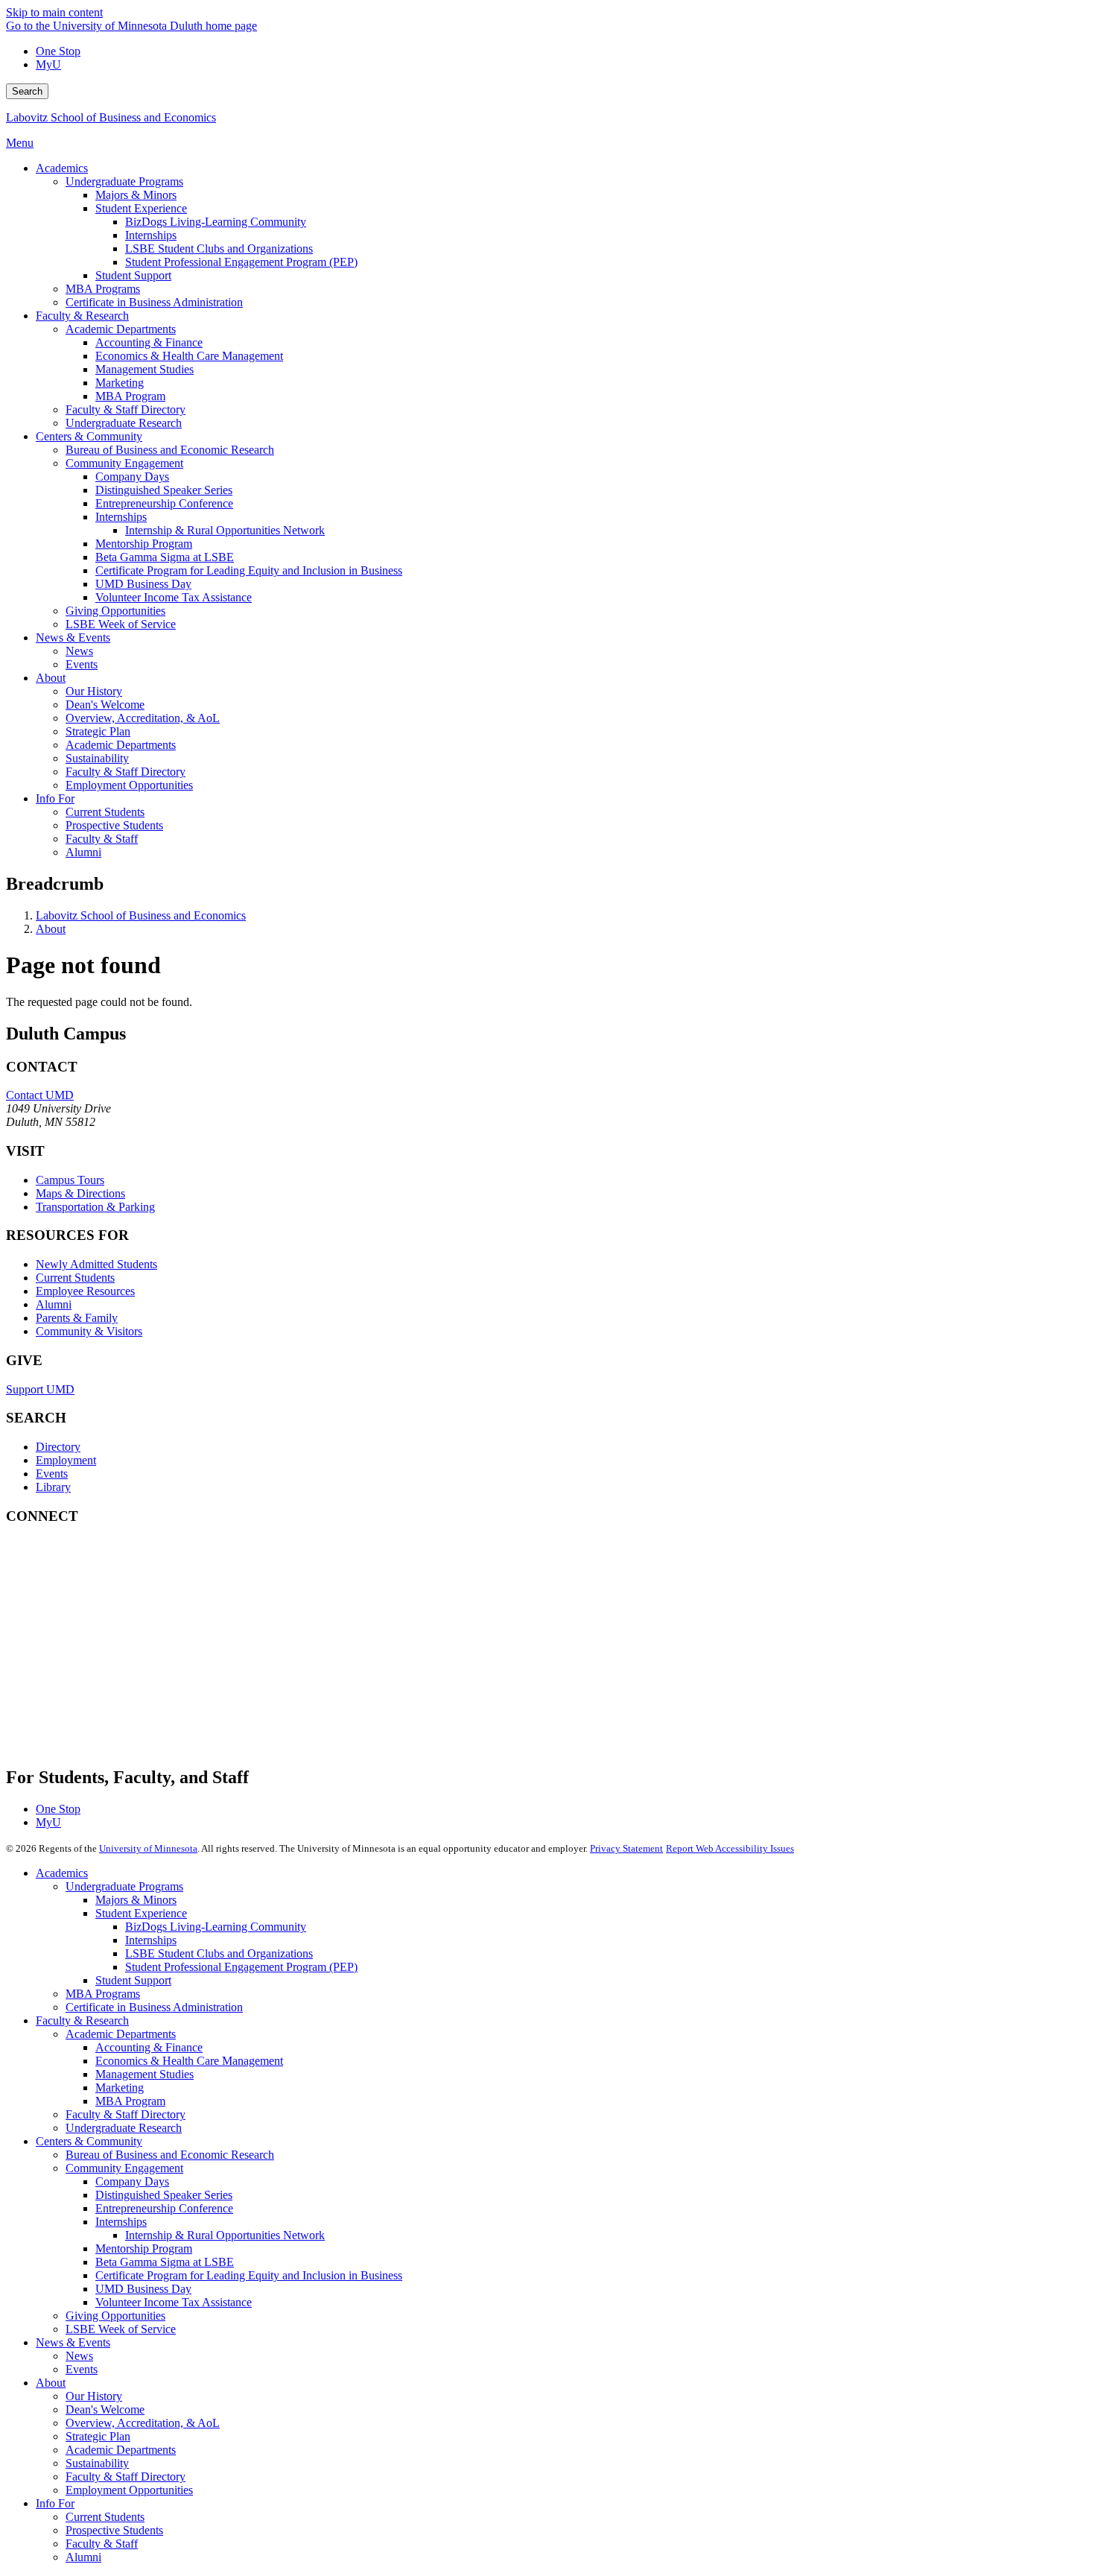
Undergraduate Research (124, 2128)
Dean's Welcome (105, 2409)
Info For (55, 2503)
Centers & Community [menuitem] (89, 436)
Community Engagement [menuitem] (124, 463)
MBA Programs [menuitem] (103, 289)
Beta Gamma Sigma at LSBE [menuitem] (165, 557)
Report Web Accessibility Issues (730, 1848)
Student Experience (141, 1913)
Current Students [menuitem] (105, 812)
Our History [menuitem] (94, 691)
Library (53, 1487)
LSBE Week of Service (121, 2329)
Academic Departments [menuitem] (121, 329)
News (79, 2356)
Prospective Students (114, 2530)
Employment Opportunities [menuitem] (129, 785)
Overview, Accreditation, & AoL (143, 2423)
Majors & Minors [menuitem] (136, 195)
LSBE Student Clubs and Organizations (219, 1953)
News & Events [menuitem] (73, 637)
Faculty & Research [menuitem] (82, 316)
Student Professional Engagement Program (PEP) (241, 1967)
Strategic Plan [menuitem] (98, 731)
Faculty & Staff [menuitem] (102, 839)
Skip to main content (54, 12)
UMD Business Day (143, 2289)
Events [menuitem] (82, 664)
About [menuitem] (51, 678)
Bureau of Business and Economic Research (170, 2155)
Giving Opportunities (115, 2316)
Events (52, 1474)
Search (27, 91)
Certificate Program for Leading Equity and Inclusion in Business (249, 2275)
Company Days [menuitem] (132, 477)
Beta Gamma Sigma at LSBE (165, 2262)
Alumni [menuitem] (83, 852)
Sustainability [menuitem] (97, 758)
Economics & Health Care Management (189, 2061)
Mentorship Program (144, 2249)
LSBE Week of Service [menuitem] (121, 624)
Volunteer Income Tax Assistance (174, 2302)
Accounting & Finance (149, 2047)
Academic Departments (121, 2034)
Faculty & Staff (102, 2544)
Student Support (133, 1980)
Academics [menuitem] (62, 168)
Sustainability (97, 2463)
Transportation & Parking (95, 1207)
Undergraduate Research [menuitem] (124, 423)
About (51, 929)
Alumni (54, 1304)
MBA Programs (103, 1994)
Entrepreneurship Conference (164, 2208)
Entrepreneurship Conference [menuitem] (164, 503)
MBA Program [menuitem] (130, 396)
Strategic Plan (98, 2436)
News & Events (73, 2342)
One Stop (58, 51)
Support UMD (40, 1389)
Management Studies (145, 2074)
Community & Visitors (89, 1331)
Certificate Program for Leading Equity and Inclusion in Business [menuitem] (249, 570)
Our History (94, 2396)
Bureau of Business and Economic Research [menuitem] (170, 450)
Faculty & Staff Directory (126, 2114)
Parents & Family (77, 1318)
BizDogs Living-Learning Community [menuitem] (216, 222)
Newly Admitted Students (96, 1264)
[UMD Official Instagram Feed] (118, 1611)
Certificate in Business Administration (154, 2007)
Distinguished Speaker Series (164, 2195)
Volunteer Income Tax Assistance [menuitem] (174, 597)
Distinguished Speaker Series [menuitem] (164, 490)
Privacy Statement (626, 1848)
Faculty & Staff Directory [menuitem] (126, 409)
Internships (151, 1940)
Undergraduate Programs (124, 1886)
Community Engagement (124, 2168)
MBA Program (130, 2101)
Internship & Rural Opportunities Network (225, 2235)
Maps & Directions (80, 1193)
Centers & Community (89, 2141)
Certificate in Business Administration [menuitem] (154, 302)
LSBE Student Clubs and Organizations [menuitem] (219, 249)
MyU (48, 64)
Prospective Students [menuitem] (114, 825)
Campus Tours (70, 1180)
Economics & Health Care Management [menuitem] (189, 356)
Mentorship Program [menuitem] (144, 544)
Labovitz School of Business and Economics (111, 117)
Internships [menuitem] (151, 235)
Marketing (120, 2088)
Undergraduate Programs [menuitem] (124, 181)
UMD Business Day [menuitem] (143, 584)
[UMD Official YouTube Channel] (118, 1652)
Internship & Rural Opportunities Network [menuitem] (225, 530)
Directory (58, 1447)
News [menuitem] (79, 651)
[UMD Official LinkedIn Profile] (118, 1692)
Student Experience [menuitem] (141, 208)
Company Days (132, 2181)
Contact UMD (40, 1095)
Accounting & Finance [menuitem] (149, 342)
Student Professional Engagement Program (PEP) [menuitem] (241, 262)
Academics (62, 1873)
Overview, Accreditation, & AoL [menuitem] (143, 718)
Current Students (75, 1278)
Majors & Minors (136, 1900)
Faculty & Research (82, 2020)
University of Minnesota (148, 1848)
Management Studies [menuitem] (145, 369)
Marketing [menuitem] (120, 383)
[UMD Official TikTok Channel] (118, 1732)
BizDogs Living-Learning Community (216, 1927)
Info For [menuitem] (55, 798)
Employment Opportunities (129, 2490)
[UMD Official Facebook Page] (118, 1571)
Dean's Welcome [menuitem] (105, 705)
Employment (66, 1460)
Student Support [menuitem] (133, 275)
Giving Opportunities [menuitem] (115, 611)
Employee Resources (85, 1291)
